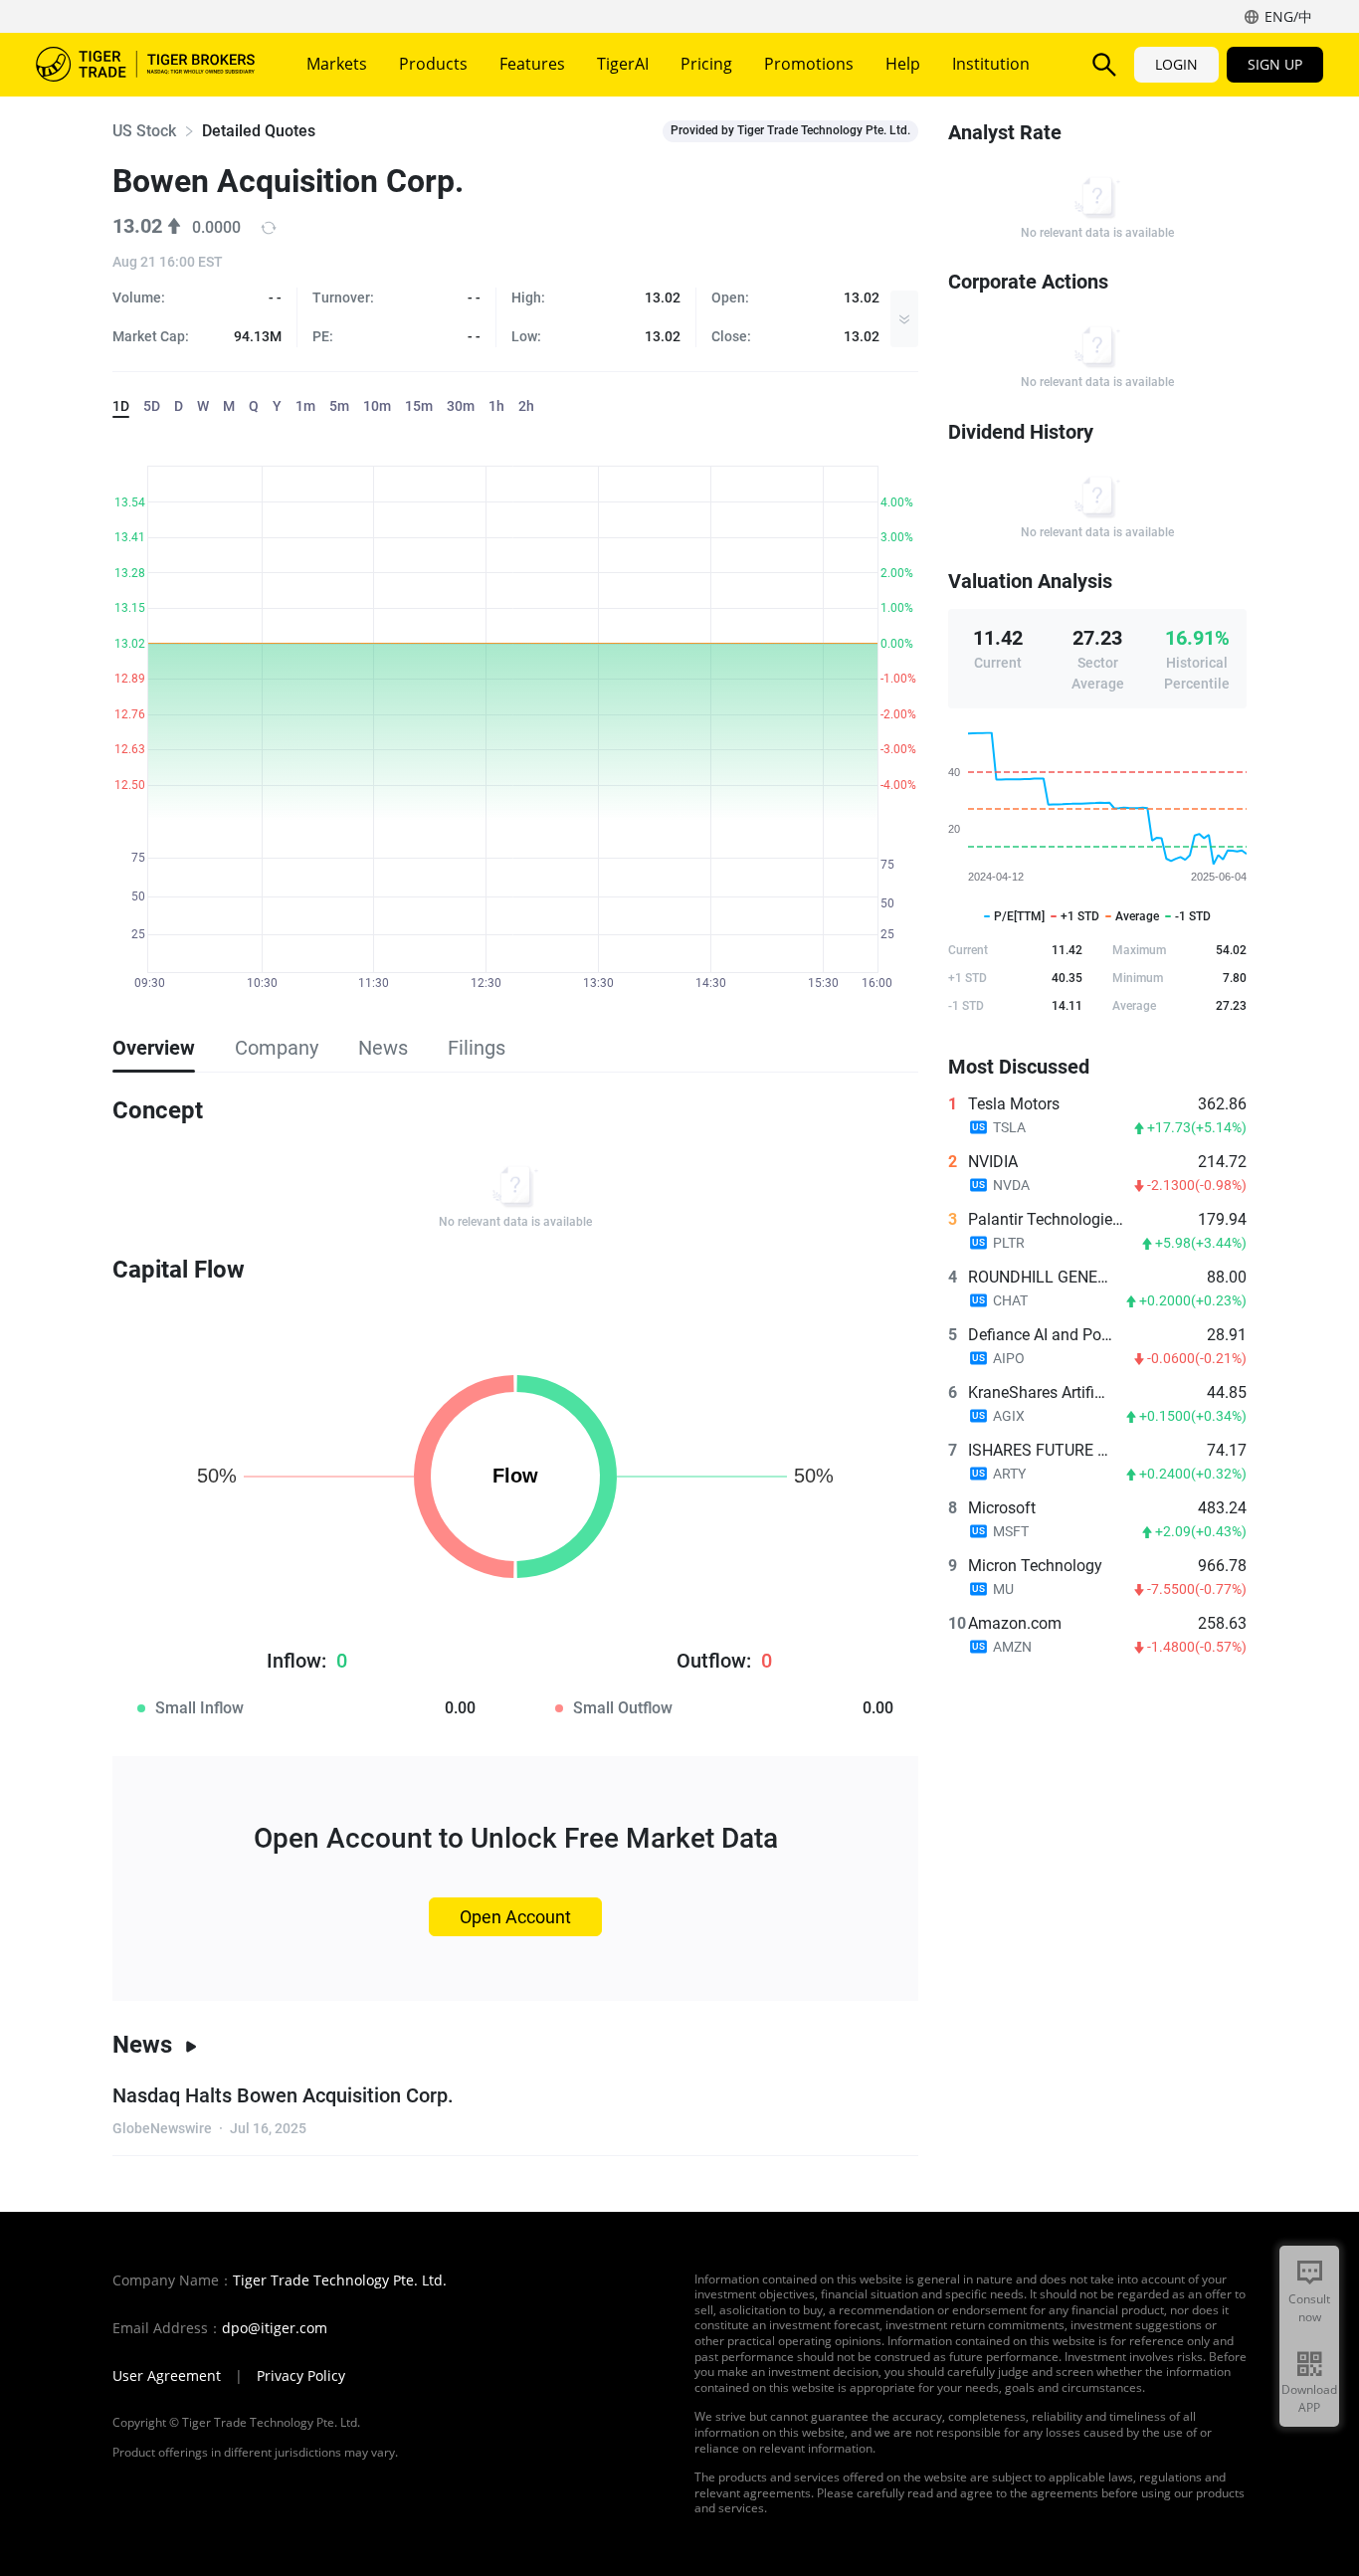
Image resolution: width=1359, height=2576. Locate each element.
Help (903, 64)
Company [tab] (277, 1048)
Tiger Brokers (145, 65)
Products (433, 64)
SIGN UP (1275, 64)
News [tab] (383, 1048)
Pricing (706, 64)
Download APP (1309, 2398)
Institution (991, 64)
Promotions (809, 64)
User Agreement (167, 2376)
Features (532, 64)
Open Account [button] (515, 1917)
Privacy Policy (301, 2376)
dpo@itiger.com (275, 2328)
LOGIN (1176, 64)
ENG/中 (1288, 16)
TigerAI (623, 64)
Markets (337, 64)
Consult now (1309, 2308)
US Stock (144, 131)
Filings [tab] (477, 1048)
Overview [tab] (154, 1048)
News (142, 2045)
